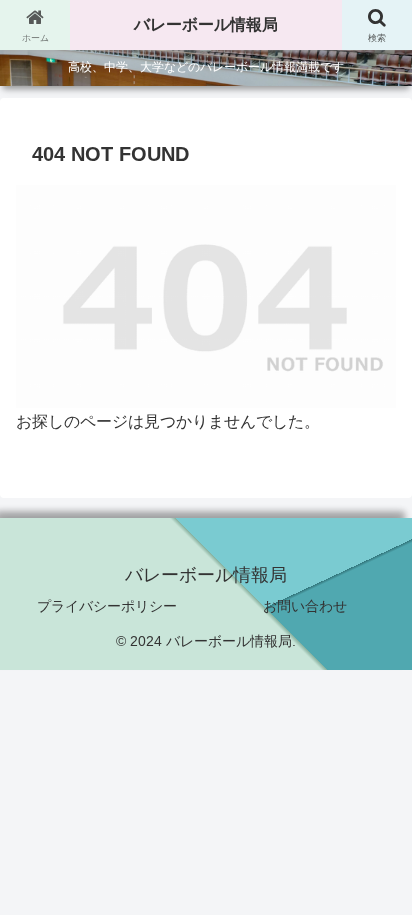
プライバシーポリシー (107, 606)
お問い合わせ (305, 606)
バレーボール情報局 (206, 24)
